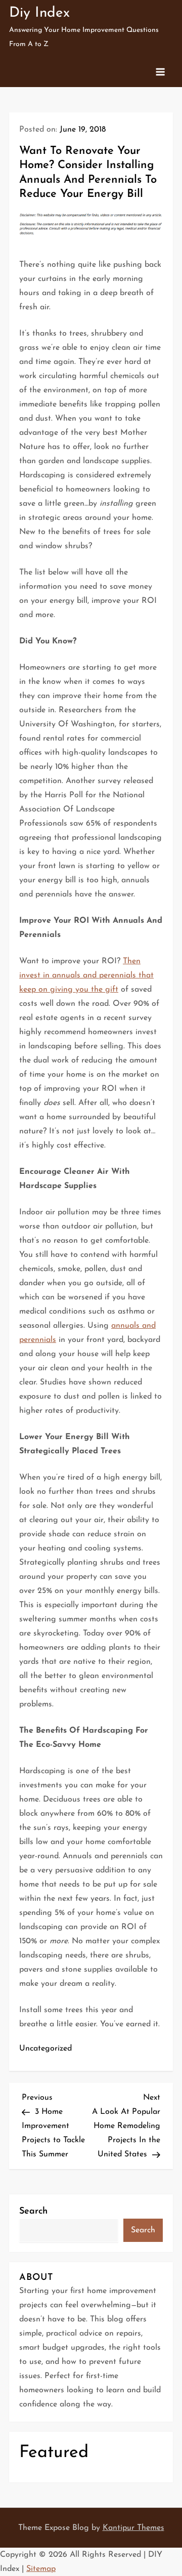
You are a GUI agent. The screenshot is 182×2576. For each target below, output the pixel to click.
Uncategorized (45, 2049)
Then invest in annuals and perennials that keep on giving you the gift (86, 975)
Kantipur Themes (133, 2528)
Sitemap (41, 2569)
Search (33, 2212)
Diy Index (39, 13)
